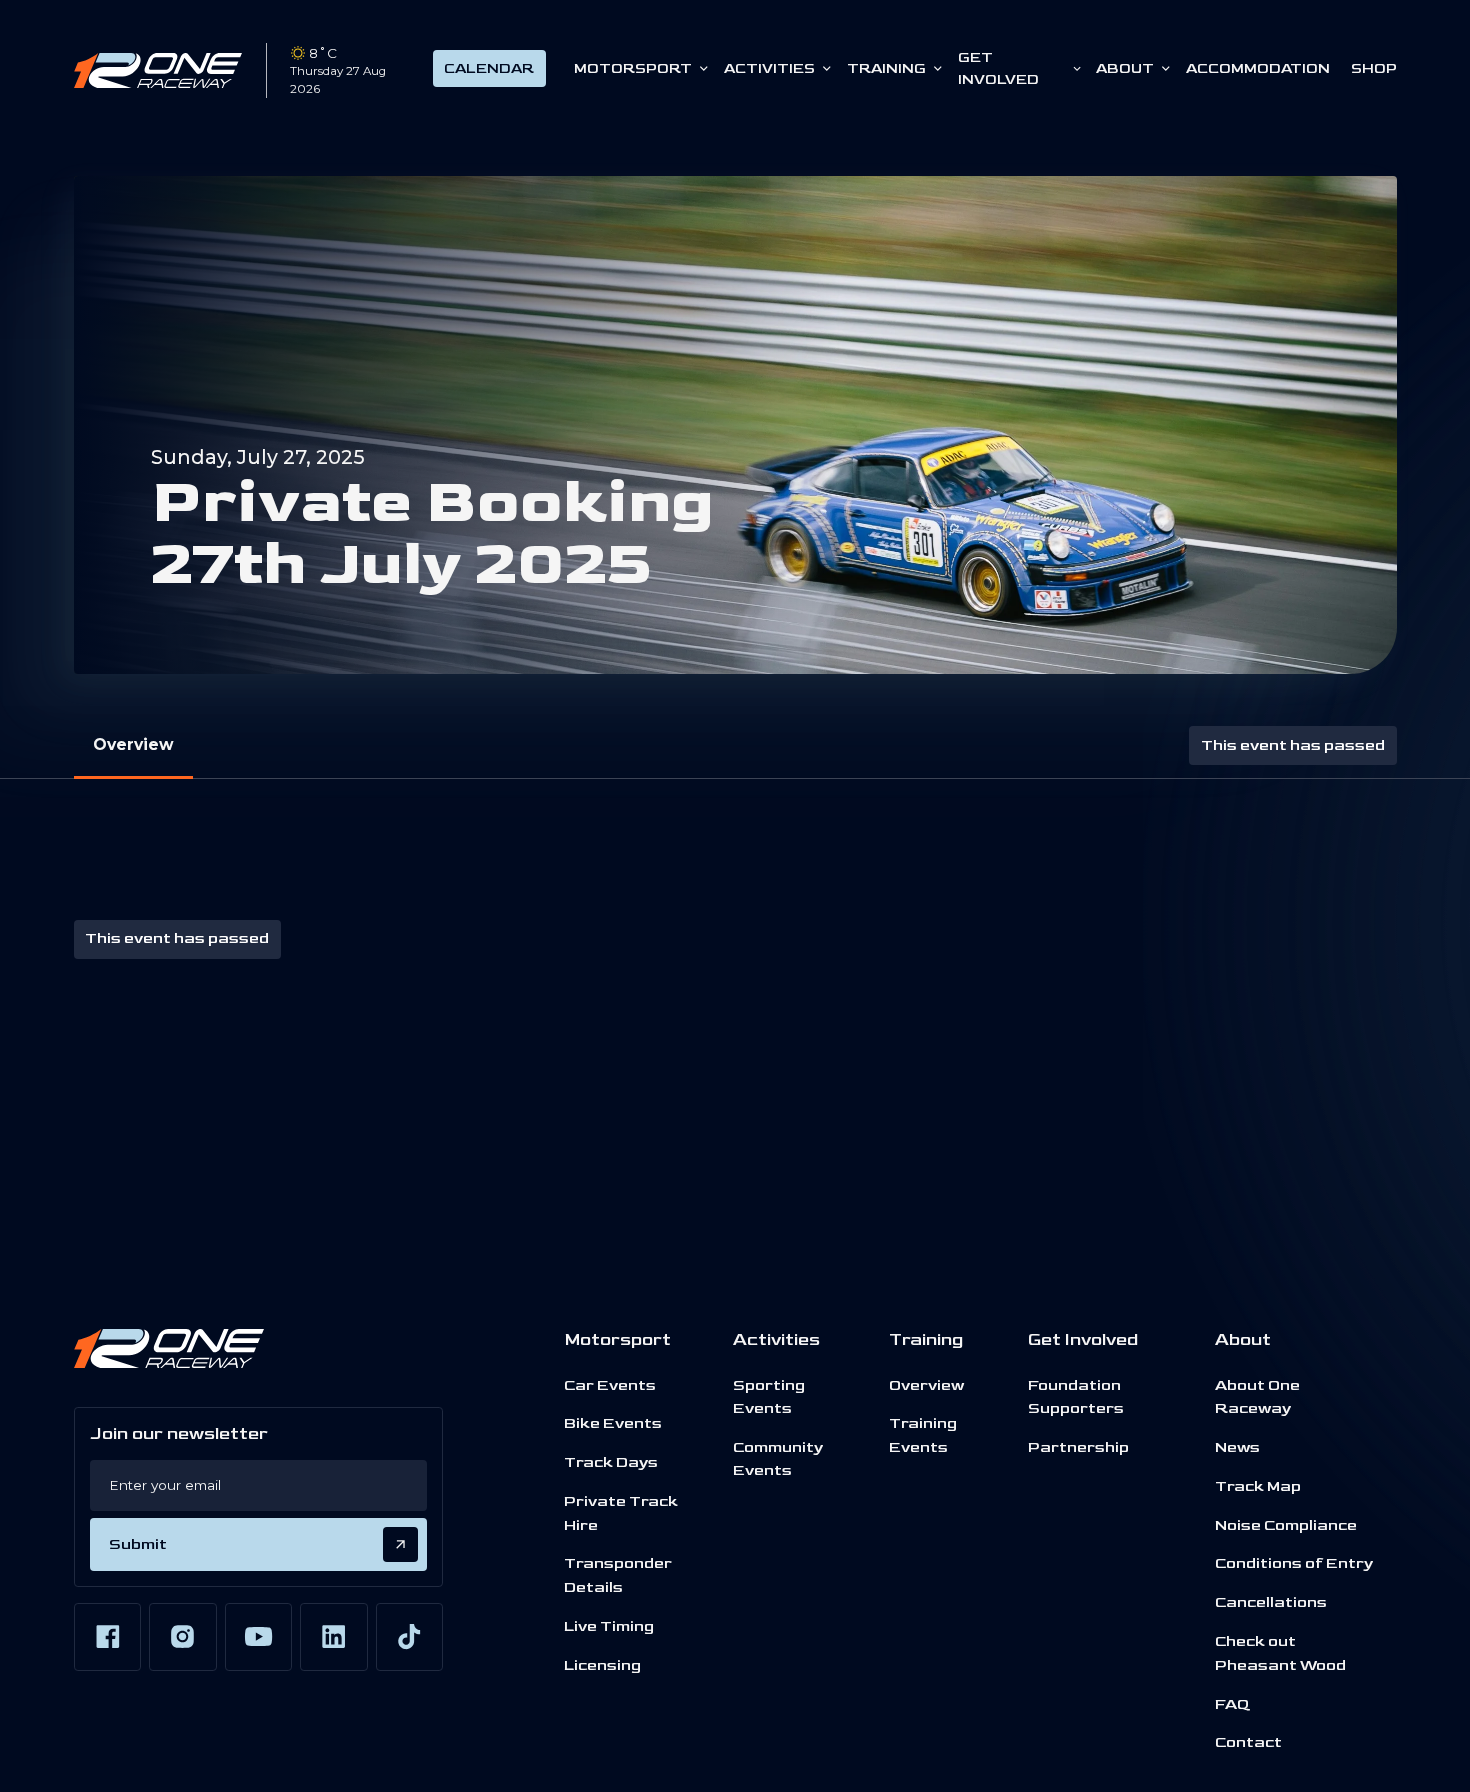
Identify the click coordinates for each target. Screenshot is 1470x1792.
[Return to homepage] (158, 70)
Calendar (489, 68)
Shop (1374, 68)
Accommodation (1258, 68)
